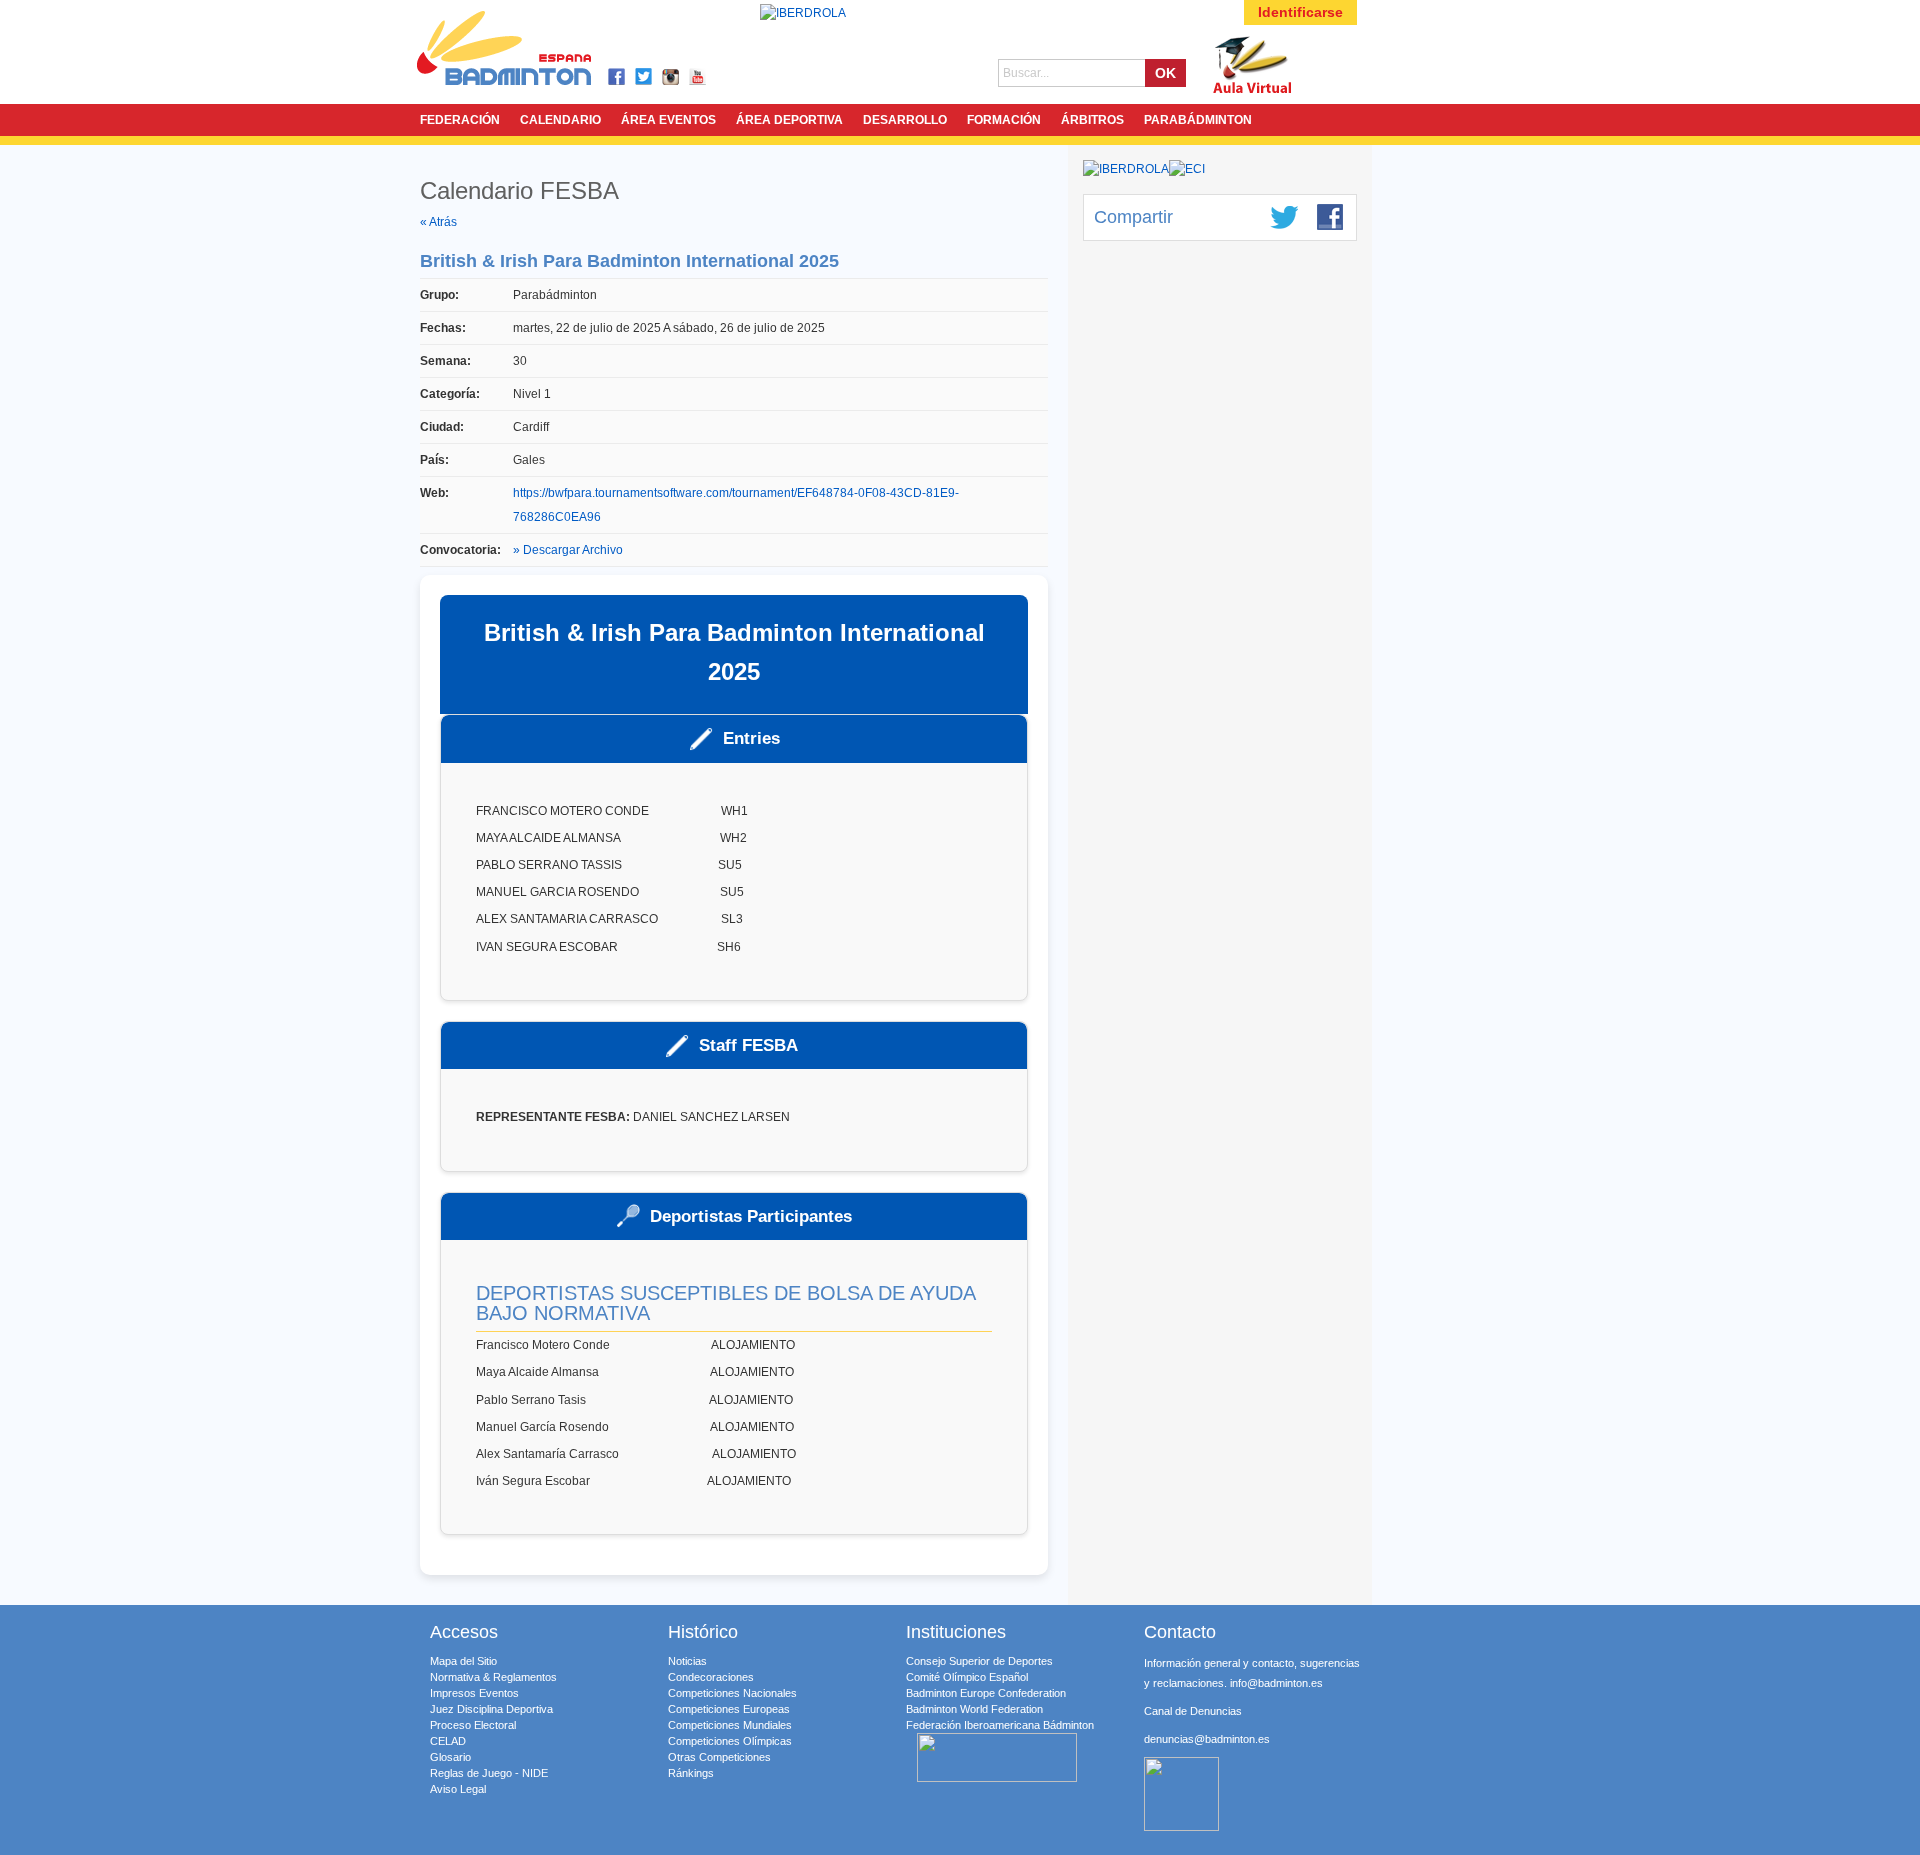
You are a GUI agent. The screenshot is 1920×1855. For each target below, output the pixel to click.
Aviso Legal (458, 1789)
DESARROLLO (905, 120)
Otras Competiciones (719, 1757)
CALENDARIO (560, 120)
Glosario (450, 1757)
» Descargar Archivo (568, 550)
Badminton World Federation (974, 1709)
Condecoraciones (711, 1677)
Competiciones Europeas (729, 1709)
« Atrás (438, 222)
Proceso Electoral (473, 1725)
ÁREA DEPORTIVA (789, 120)
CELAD (448, 1741)
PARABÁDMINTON (1198, 120)
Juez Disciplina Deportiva (491, 1709)
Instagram (671, 77)
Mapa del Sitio (463, 1661)
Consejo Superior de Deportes (979, 1661)
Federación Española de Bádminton (530, 51)
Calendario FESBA (519, 190)
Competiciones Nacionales (732, 1693)
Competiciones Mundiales (730, 1725)
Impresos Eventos (474, 1693)
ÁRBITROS (1092, 120)
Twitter (644, 77)
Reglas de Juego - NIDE (489, 1773)
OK (1165, 73)
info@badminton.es (1276, 1683)
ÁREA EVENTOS (668, 120)
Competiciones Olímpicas (730, 1741)
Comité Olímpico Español (967, 1677)
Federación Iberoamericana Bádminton (1000, 1725)
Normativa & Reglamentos (493, 1677)
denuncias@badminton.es (1207, 1739)
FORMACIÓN (1004, 120)
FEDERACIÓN (460, 120)
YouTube (698, 77)
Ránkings (691, 1773)
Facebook (617, 77)
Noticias (687, 1661)
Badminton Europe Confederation (986, 1693)
